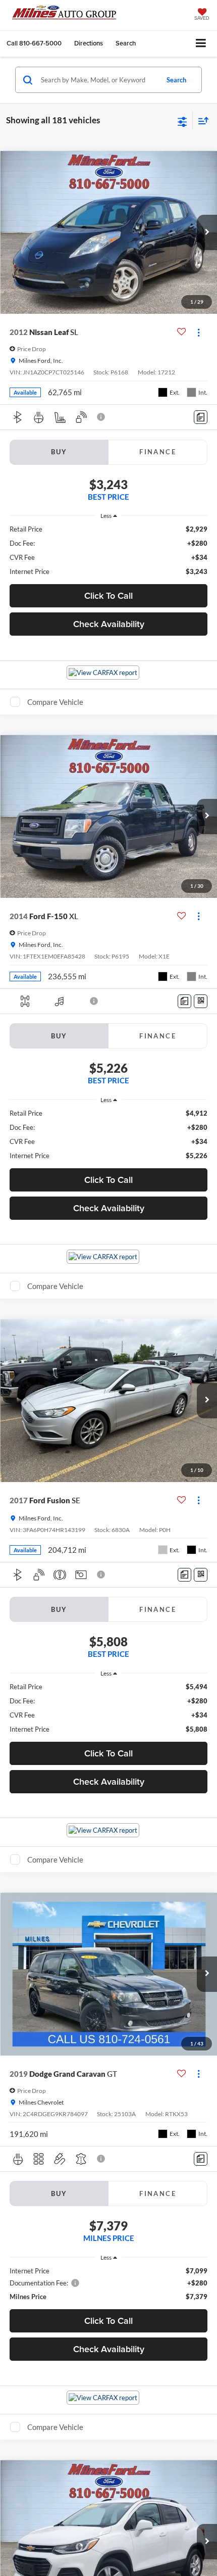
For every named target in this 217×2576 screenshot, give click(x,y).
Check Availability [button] (109, 624)
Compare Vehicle (55, 702)
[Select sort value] (201, 121)
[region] (109, 550)
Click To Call (108, 595)
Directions (89, 43)
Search (176, 80)
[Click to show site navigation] (201, 44)
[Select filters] (182, 121)
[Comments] (201, 417)
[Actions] (199, 332)
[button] (34, 43)
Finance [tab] (158, 452)
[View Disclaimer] (102, 417)
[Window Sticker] (201, 1001)
